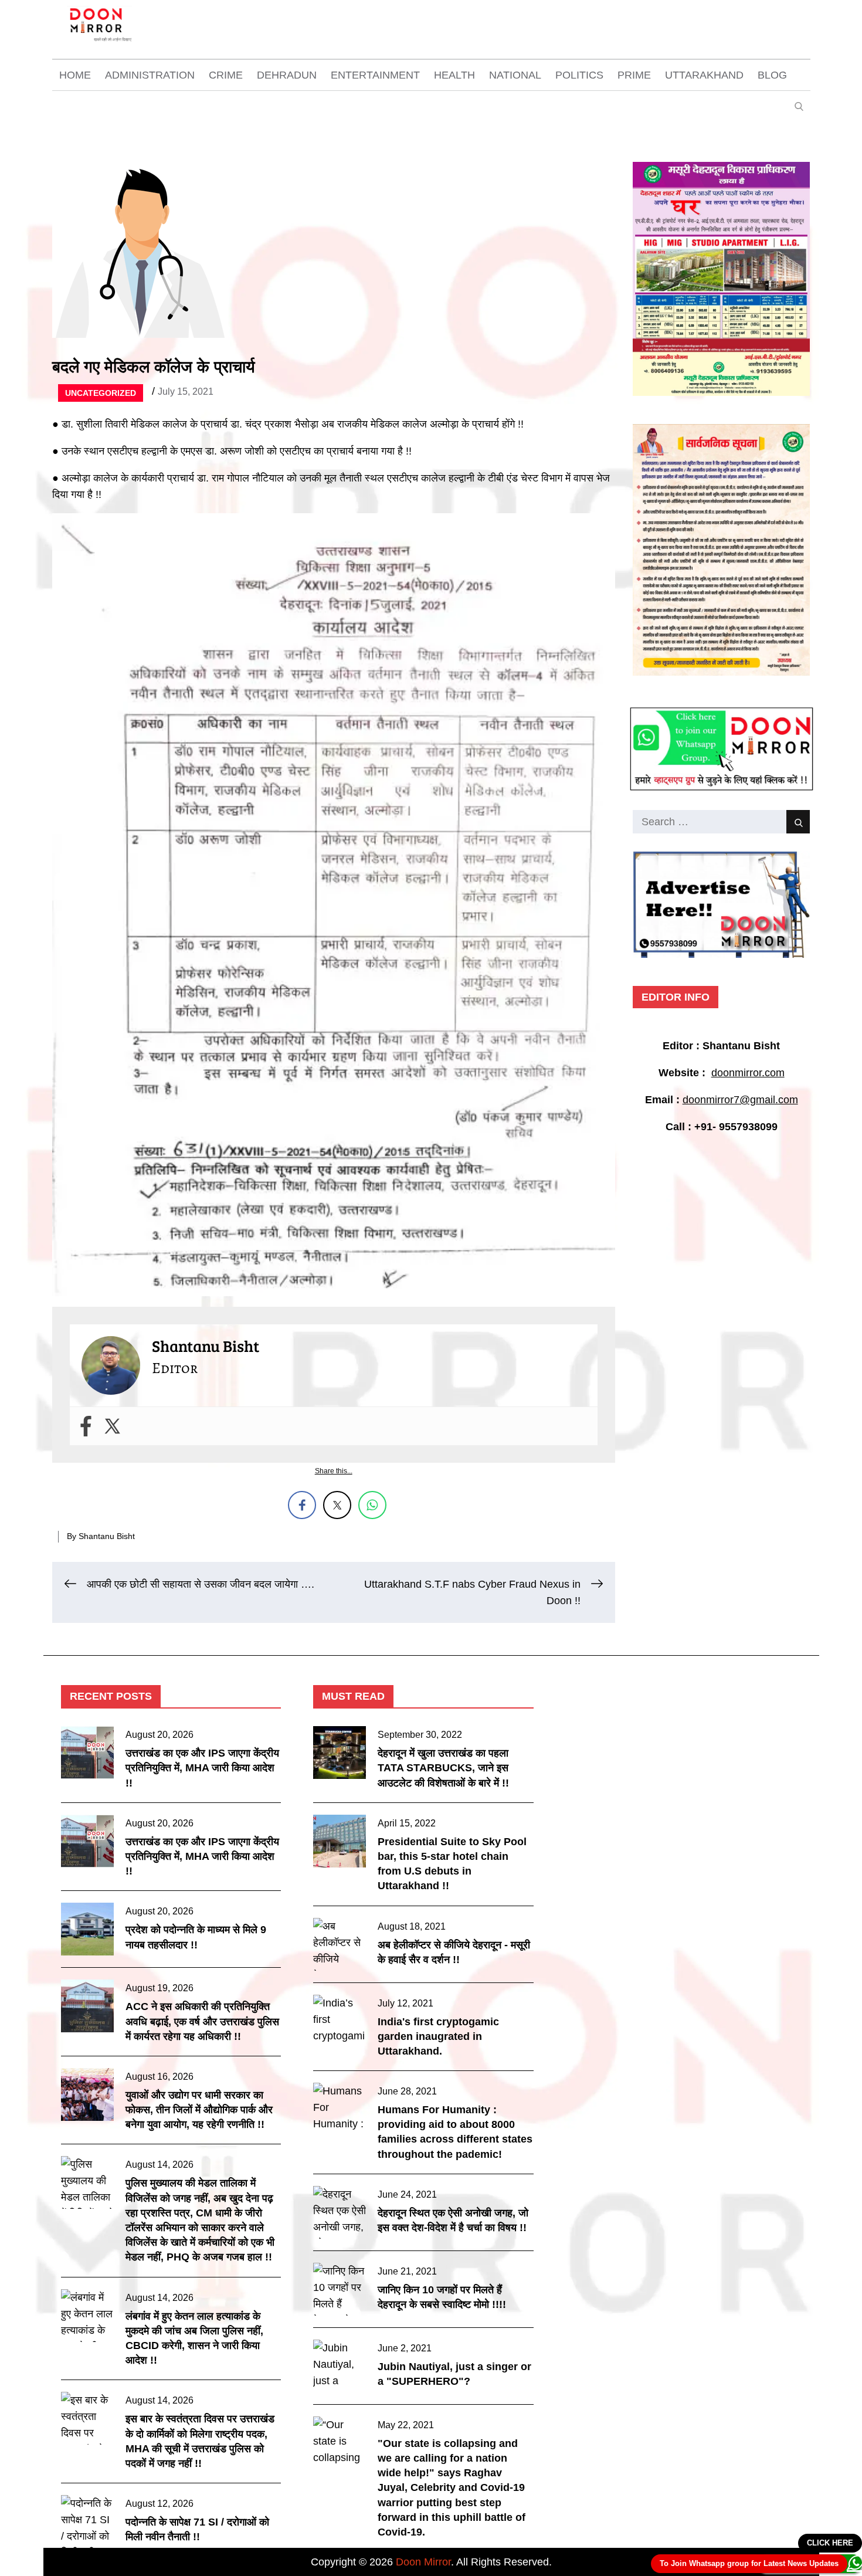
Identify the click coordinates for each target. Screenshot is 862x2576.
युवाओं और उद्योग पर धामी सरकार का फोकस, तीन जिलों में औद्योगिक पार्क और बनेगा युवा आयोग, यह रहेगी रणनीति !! (199, 2110)
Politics (579, 75)
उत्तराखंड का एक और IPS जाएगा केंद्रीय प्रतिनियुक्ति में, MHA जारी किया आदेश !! (202, 1768)
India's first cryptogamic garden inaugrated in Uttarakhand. (438, 2036)
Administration (150, 75)
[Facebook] (86, 1426)
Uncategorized (101, 393)
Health (454, 75)
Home (75, 75)
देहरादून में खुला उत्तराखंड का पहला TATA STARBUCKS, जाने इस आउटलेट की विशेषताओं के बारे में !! (443, 1768)
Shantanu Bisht (107, 1536)
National (515, 75)
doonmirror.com (748, 1073)
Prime (634, 75)
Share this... (334, 1471)
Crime (226, 75)
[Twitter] (112, 1426)
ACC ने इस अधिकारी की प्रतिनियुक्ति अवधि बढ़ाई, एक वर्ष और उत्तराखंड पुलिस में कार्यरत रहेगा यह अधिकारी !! (202, 2021)
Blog (772, 75)
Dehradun (287, 75)
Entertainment (375, 75)
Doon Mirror (423, 2562)
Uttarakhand (704, 75)
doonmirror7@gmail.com (740, 1100)
